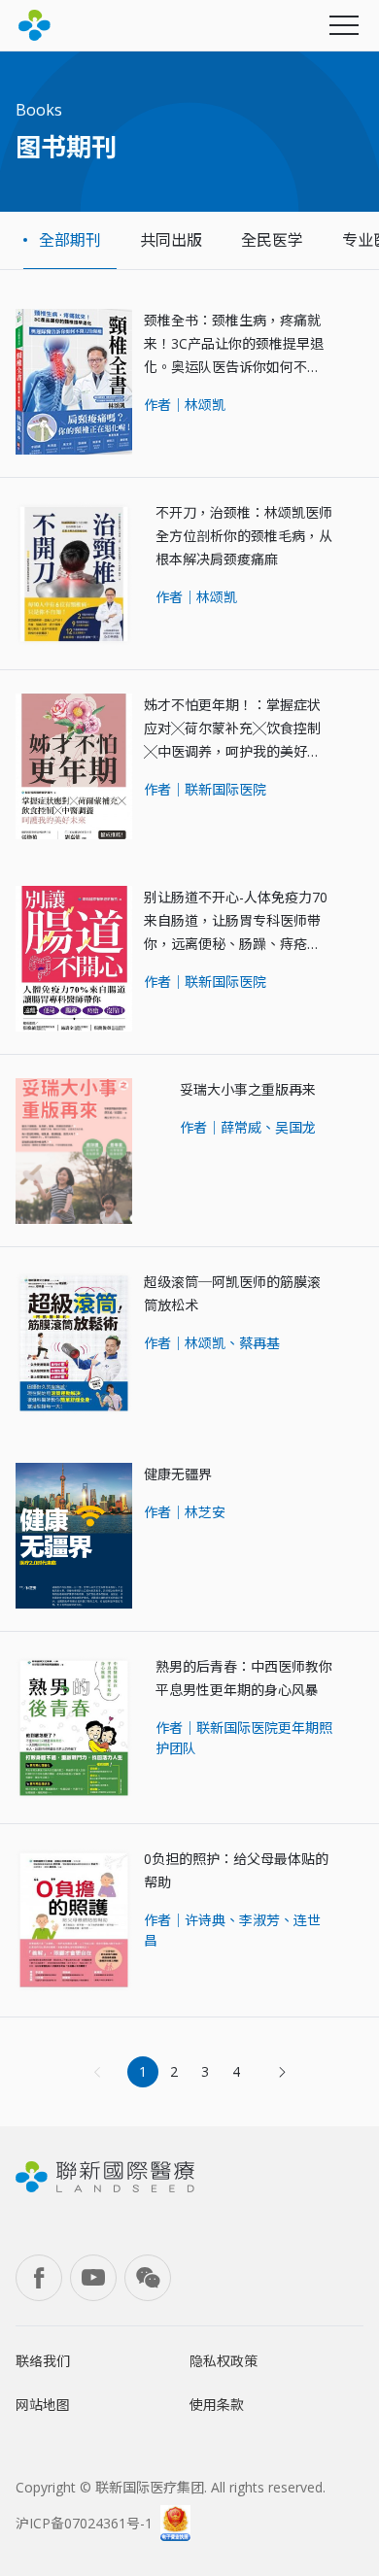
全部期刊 (70, 240)
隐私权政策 (224, 2361)
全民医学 (272, 240)
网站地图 (43, 2405)
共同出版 (171, 240)
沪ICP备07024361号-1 (84, 2523)
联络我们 (43, 2361)
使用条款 (217, 2405)
